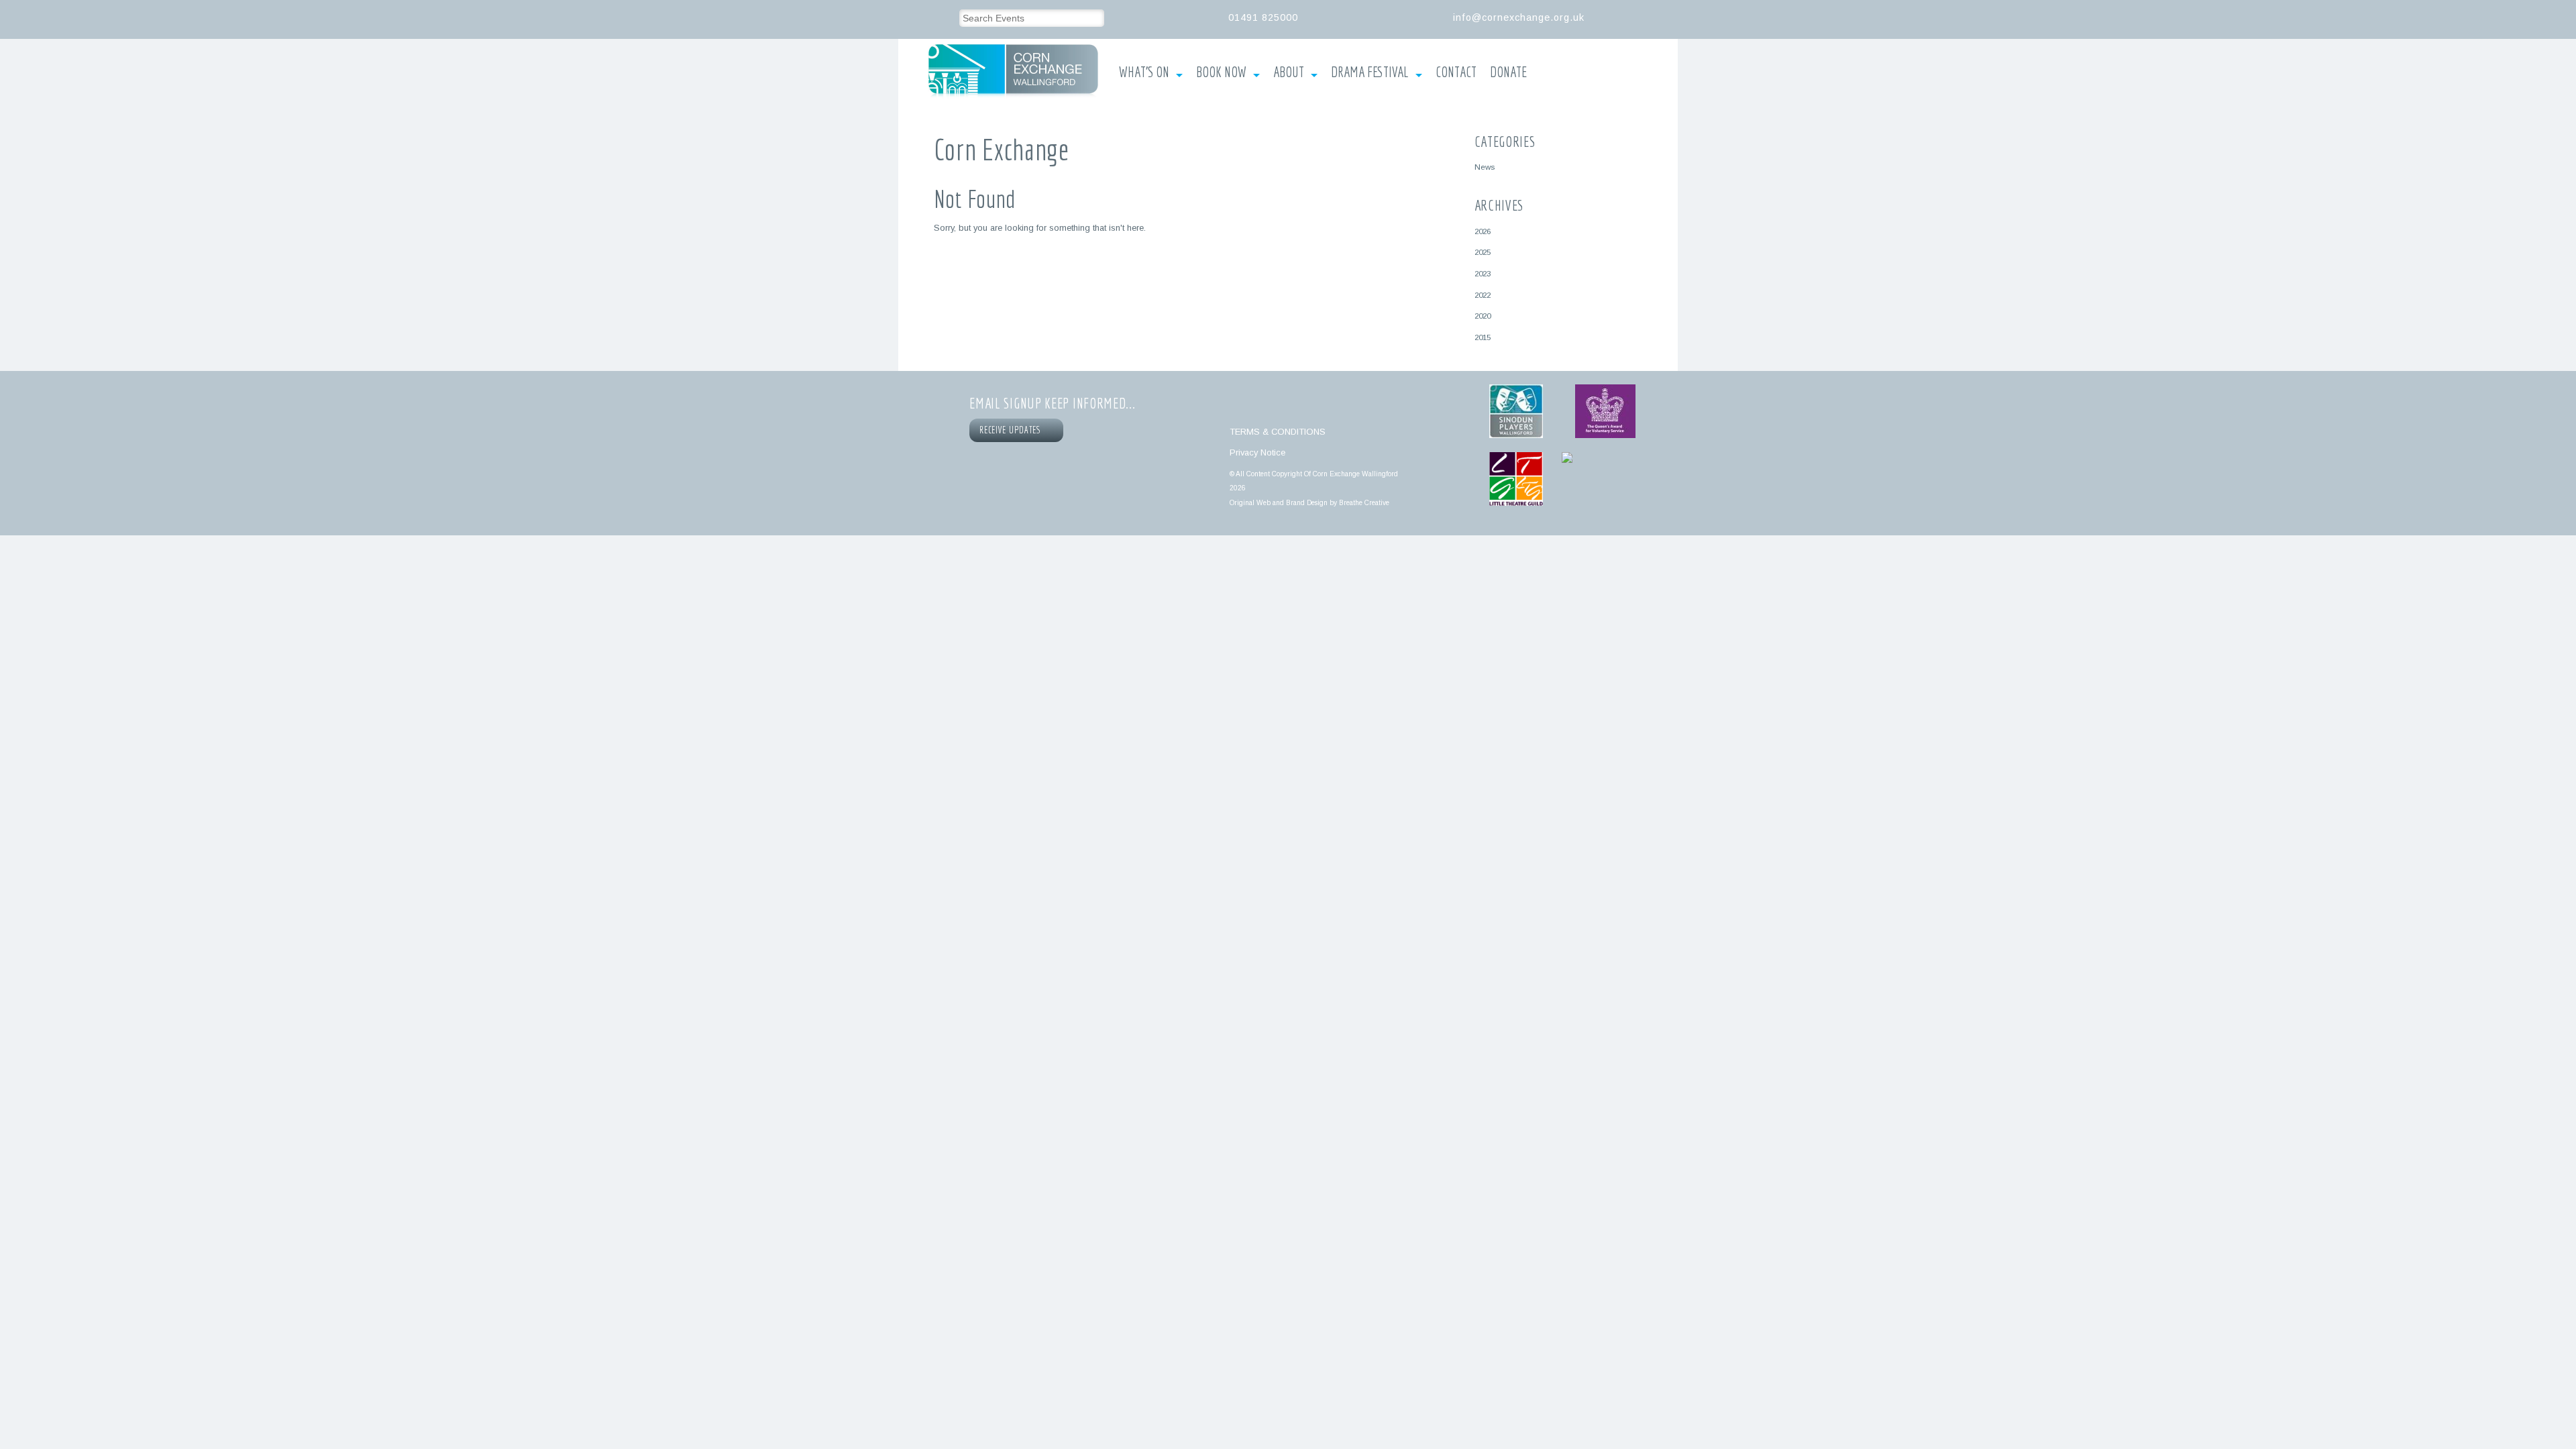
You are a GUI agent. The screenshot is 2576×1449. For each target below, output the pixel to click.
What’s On (1144, 72)
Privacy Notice (1257, 452)
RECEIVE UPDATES (1012, 430)
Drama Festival (1370, 72)
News (1485, 167)
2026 (1483, 231)
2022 (1483, 295)
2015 (1483, 337)
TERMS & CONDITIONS (1278, 432)
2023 (1483, 273)
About (1289, 72)
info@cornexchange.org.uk (1519, 17)
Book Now (1221, 72)
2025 (1483, 252)
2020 (1483, 316)
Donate (1508, 72)
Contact (1456, 72)
